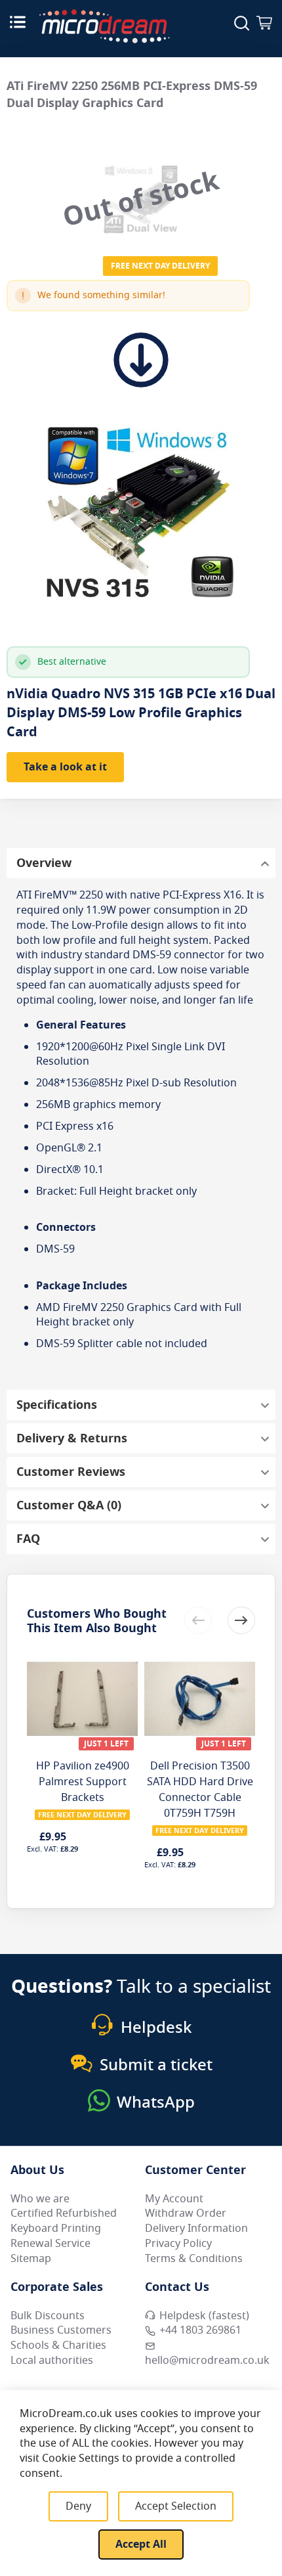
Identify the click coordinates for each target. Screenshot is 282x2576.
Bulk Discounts (48, 2316)
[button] (241, 1620)
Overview (44, 863)
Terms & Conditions (194, 2259)
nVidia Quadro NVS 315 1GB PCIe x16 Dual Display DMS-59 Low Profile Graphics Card (141, 713)
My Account (174, 2199)
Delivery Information (196, 2229)
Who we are (40, 2199)
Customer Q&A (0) (69, 1505)
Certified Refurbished (64, 2213)
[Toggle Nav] (18, 22)
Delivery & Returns (72, 1438)
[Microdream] (104, 26)
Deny (78, 2506)
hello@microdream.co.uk (207, 2361)
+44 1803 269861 (200, 2330)
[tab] (141, 863)
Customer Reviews (71, 1472)
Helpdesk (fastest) (204, 2316)
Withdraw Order (186, 2213)
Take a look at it (65, 767)
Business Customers (61, 2330)
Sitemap (31, 2259)
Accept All (141, 2544)
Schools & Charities (58, 2345)
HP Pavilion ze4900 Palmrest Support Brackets (83, 1782)
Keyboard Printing (56, 2229)
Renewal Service (50, 2244)
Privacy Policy (178, 2244)
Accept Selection (176, 2506)
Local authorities (52, 2361)
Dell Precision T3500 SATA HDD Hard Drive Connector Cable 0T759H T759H (200, 1790)
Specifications (57, 1405)
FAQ (28, 1539)
